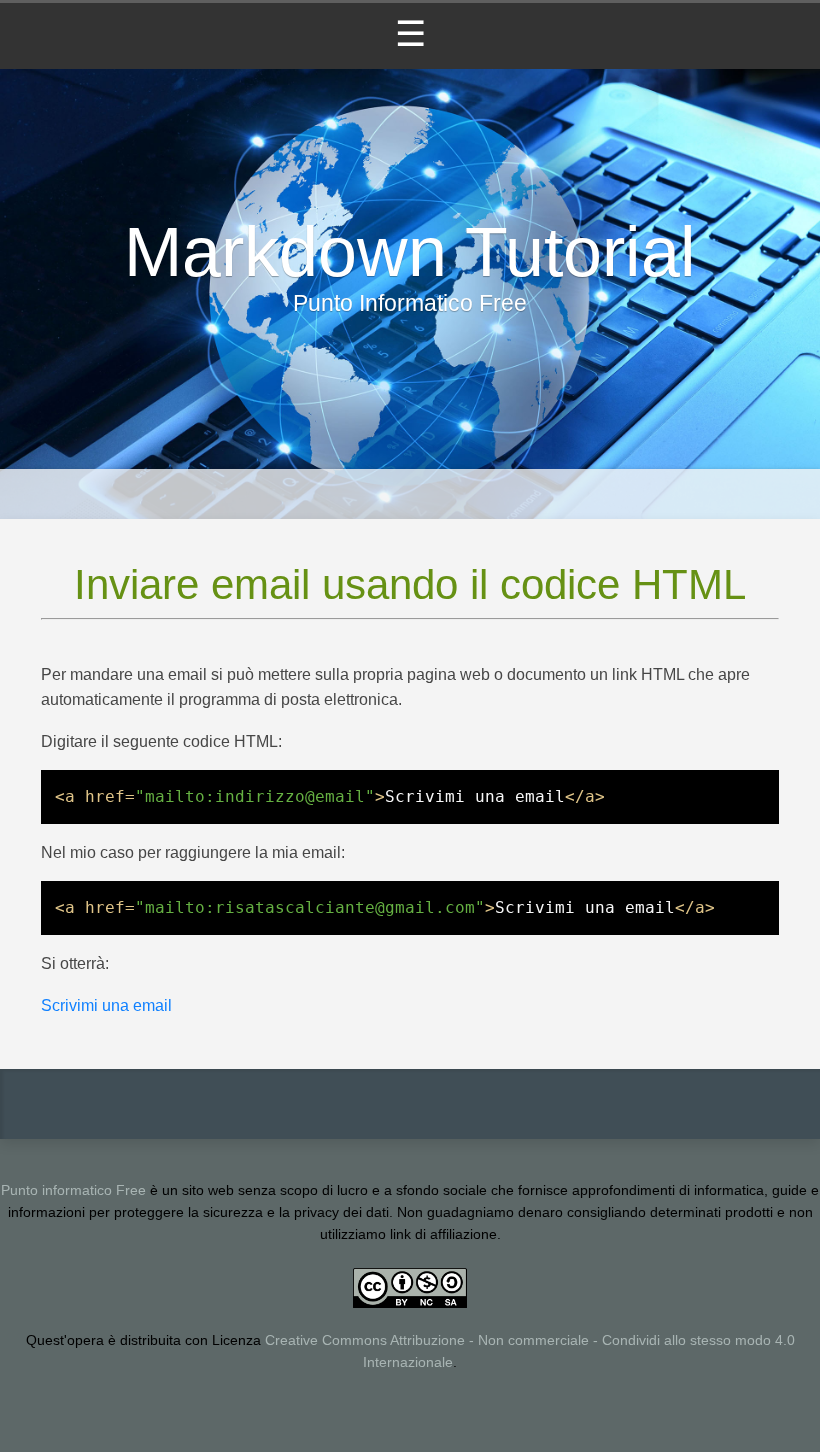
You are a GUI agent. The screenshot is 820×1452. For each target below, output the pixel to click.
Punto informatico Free (73, 1190)
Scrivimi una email (106, 1005)
